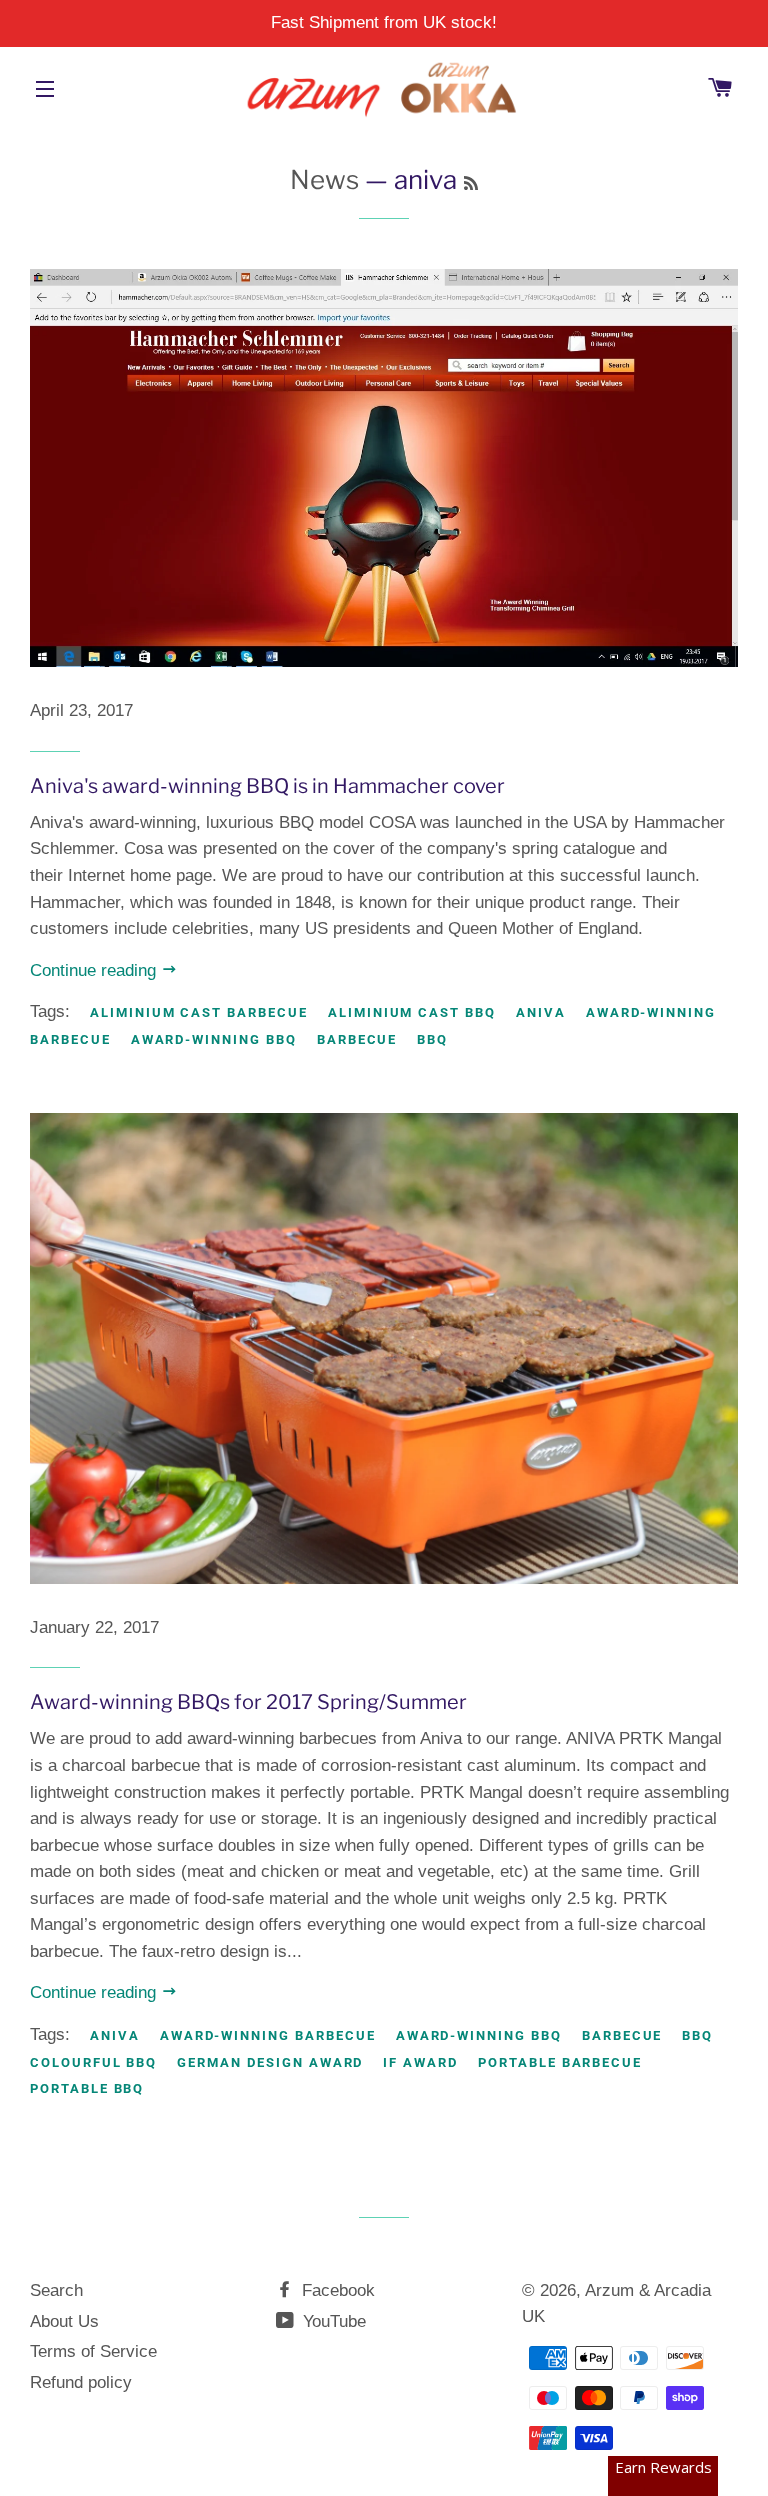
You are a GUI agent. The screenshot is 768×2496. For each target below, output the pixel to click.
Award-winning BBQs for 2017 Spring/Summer (248, 1702)
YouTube (332, 2321)
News (324, 179)
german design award (270, 2062)
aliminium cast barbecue (199, 1012)
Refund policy (81, 2382)
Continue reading (95, 970)
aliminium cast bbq (412, 1012)
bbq (432, 1039)
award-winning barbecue (268, 2035)
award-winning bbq (214, 1039)
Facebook (336, 2290)
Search (56, 2290)
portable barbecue (560, 2062)
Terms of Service (93, 2351)
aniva (541, 1012)
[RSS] (471, 183)
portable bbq (87, 2088)
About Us (64, 2321)
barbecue (357, 1039)
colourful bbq (93, 2062)
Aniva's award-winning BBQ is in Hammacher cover (267, 786)
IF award (420, 2062)
